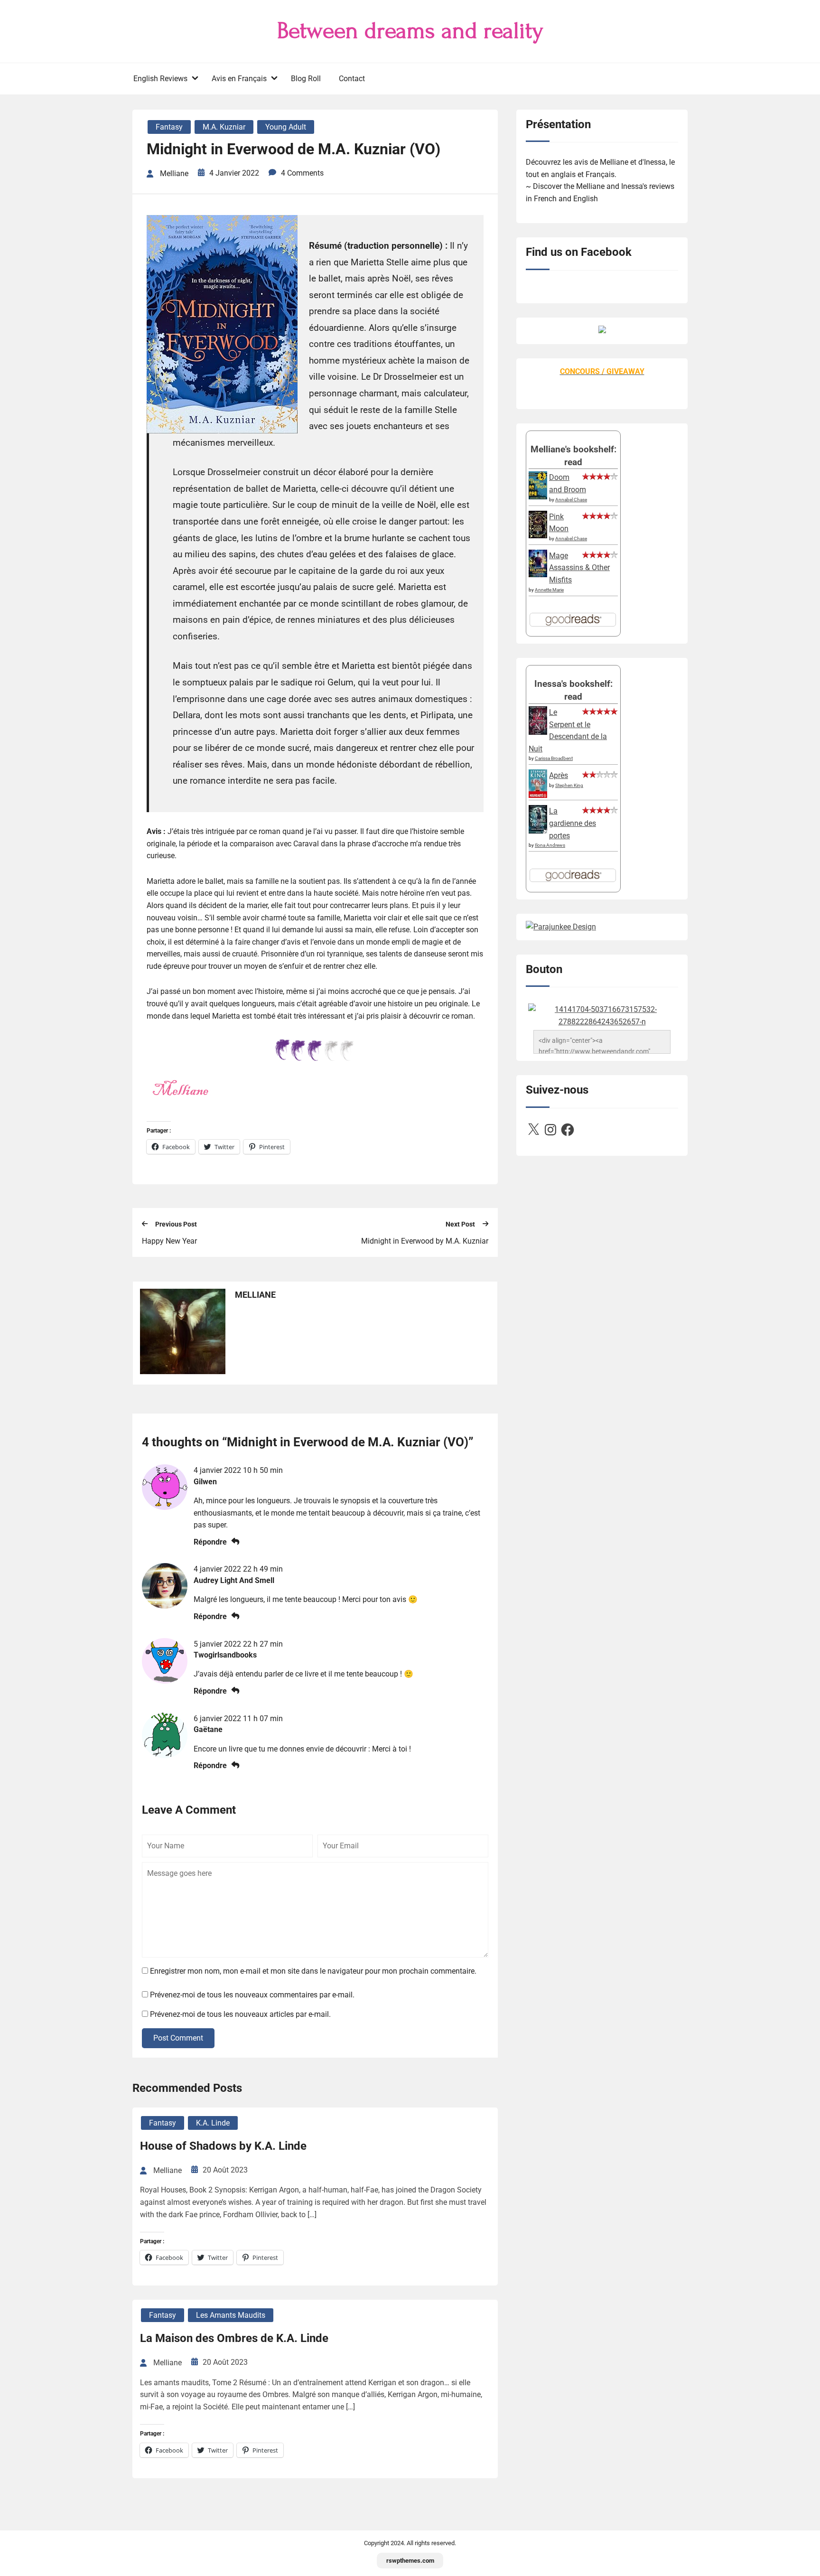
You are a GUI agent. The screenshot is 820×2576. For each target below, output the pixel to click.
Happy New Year (169, 1241)
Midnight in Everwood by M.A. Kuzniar (425, 1241)
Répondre (210, 1542)
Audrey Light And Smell (234, 1580)
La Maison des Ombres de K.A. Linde (234, 2338)
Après (559, 775)
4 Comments (302, 173)
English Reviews (160, 79)
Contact (352, 79)
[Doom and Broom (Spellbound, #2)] (538, 497)
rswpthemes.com (410, 2561)
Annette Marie (549, 590)
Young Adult (286, 127)
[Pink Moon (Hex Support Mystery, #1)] (538, 536)
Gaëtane (208, 1729)
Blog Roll (306, 79)
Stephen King (569, 785)
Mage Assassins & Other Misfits (579, 568)
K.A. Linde (213, 2123)
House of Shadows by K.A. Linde (223, 2146)
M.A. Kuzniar (224, 127)
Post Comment (178, 2038)
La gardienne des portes (573, 823)
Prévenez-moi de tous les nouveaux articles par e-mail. (240, 2014)
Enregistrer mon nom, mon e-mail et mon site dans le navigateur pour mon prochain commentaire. (313, 1971)
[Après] (538, 797)
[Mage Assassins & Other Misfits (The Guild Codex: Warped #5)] (538, 575)
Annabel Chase (571, 500)
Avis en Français (239, 79)
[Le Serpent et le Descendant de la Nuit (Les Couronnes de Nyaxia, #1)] (538, 732)
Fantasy (169, 127)
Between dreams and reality (410, 31)
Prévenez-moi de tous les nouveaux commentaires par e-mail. (252, 1995)
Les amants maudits (231, 2315)
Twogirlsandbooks (225, 1655)
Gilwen (205, 1482)
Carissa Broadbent (554, 758)
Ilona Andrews (550, 845)
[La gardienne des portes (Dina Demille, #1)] (538, 831)
